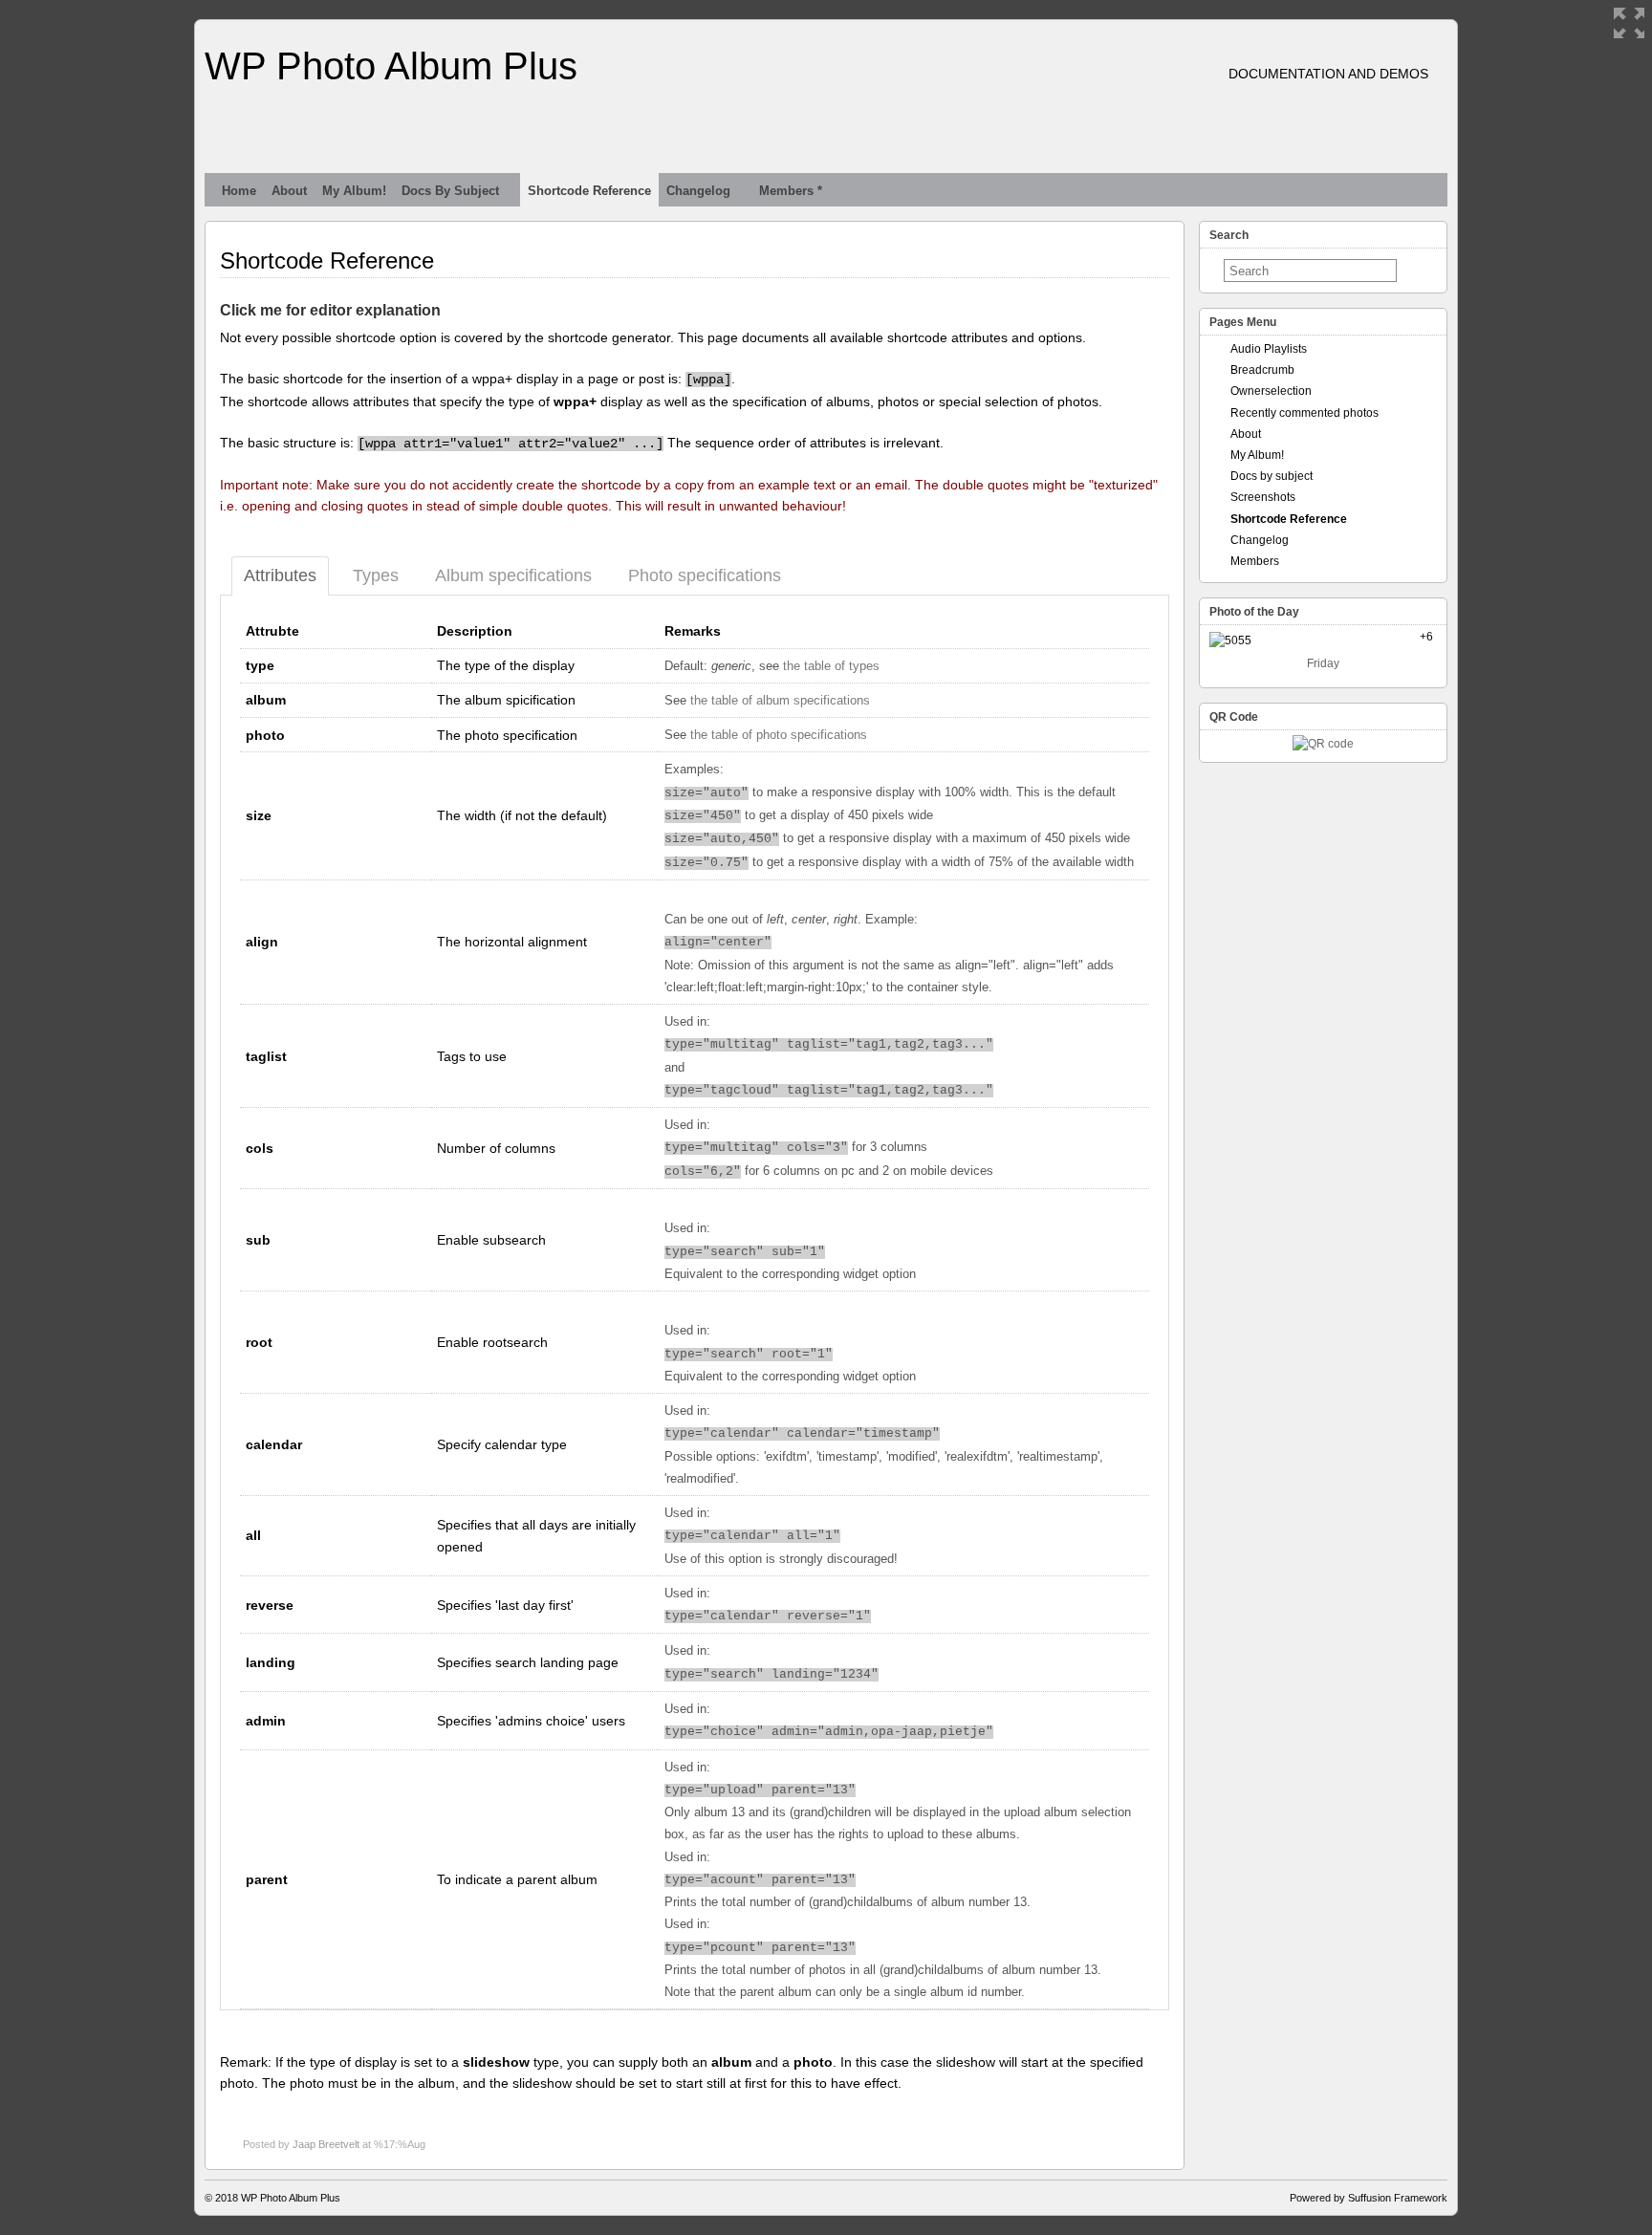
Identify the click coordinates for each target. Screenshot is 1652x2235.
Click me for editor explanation (330, 310)
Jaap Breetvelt (326, 2144)
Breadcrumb (1262, 370)
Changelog (698, 191)
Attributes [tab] (280, 575)
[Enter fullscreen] (1629, 23)
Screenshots (1263, 497)
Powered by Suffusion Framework (1369, 2198)
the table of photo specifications (779, 735)
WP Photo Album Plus (391, 66)
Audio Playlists (1269, 349)
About (289, 191)
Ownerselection (1271, 391)
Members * (791, 191)
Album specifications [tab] (513, 575)
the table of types (831, 666)
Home (239, 191)
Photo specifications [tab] (705, 575)
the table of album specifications (780, 701)
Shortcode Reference (589, 191)
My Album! (354, 191)
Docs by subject (450, 191)
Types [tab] (376, 575)
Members (1255, 561)
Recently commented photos (1304, 413)
